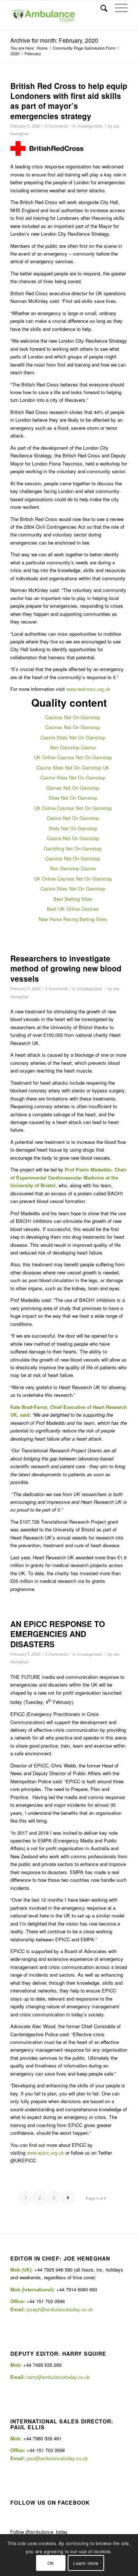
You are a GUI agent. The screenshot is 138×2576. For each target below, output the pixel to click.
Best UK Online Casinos (73, 909)
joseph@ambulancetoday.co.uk (60, 2309)
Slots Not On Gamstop (73, 828)
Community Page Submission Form (84, 48)
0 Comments (56, 126)
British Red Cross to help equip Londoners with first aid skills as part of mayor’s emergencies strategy (69, 101)
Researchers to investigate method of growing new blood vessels (66, 968)
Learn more (86, 2563)
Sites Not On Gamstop (73, 798)
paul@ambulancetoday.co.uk (57, 2458)
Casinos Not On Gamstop (73, 717)
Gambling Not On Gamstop (73, 848)
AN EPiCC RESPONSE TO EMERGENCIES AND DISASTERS (58, 1634)
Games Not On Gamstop (73, 788)
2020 (15, 53)
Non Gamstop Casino (73, 747)
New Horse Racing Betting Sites (73, 919)
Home (42, 48)
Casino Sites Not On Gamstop (73, 737)
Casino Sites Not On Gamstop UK (73, 768)
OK (51, 2563)
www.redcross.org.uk (88, 689)
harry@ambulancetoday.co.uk (58, 2377)
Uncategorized (89, 126)
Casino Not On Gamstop (73, 818)
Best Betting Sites (73, 899)
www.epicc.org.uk (45, 2153)
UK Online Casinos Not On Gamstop (73, 757)
